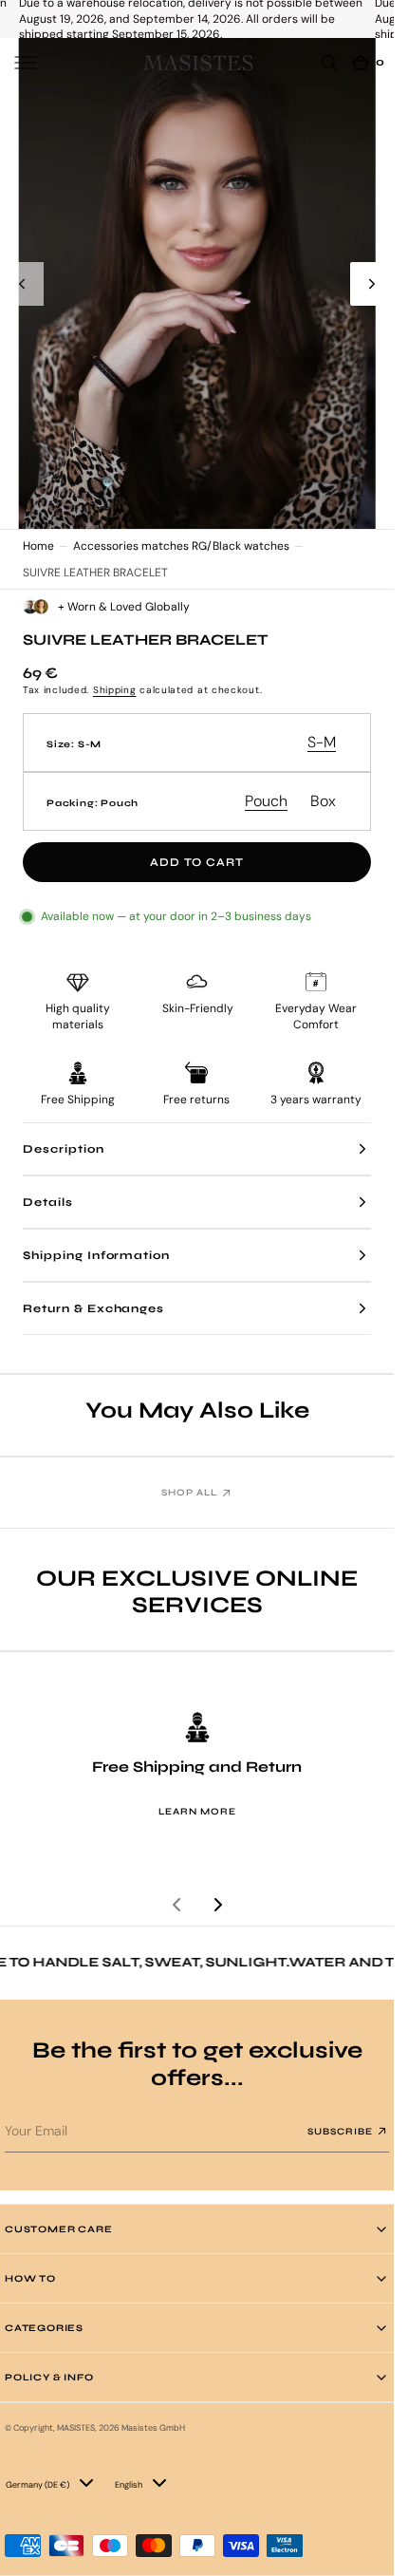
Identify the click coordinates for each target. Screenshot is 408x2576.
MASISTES (76, 2428)
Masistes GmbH (153, 2428)
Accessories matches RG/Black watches (181, 546)
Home (38, 546)
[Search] (329, 63)
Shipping (115, 690)
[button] (26, 63)
